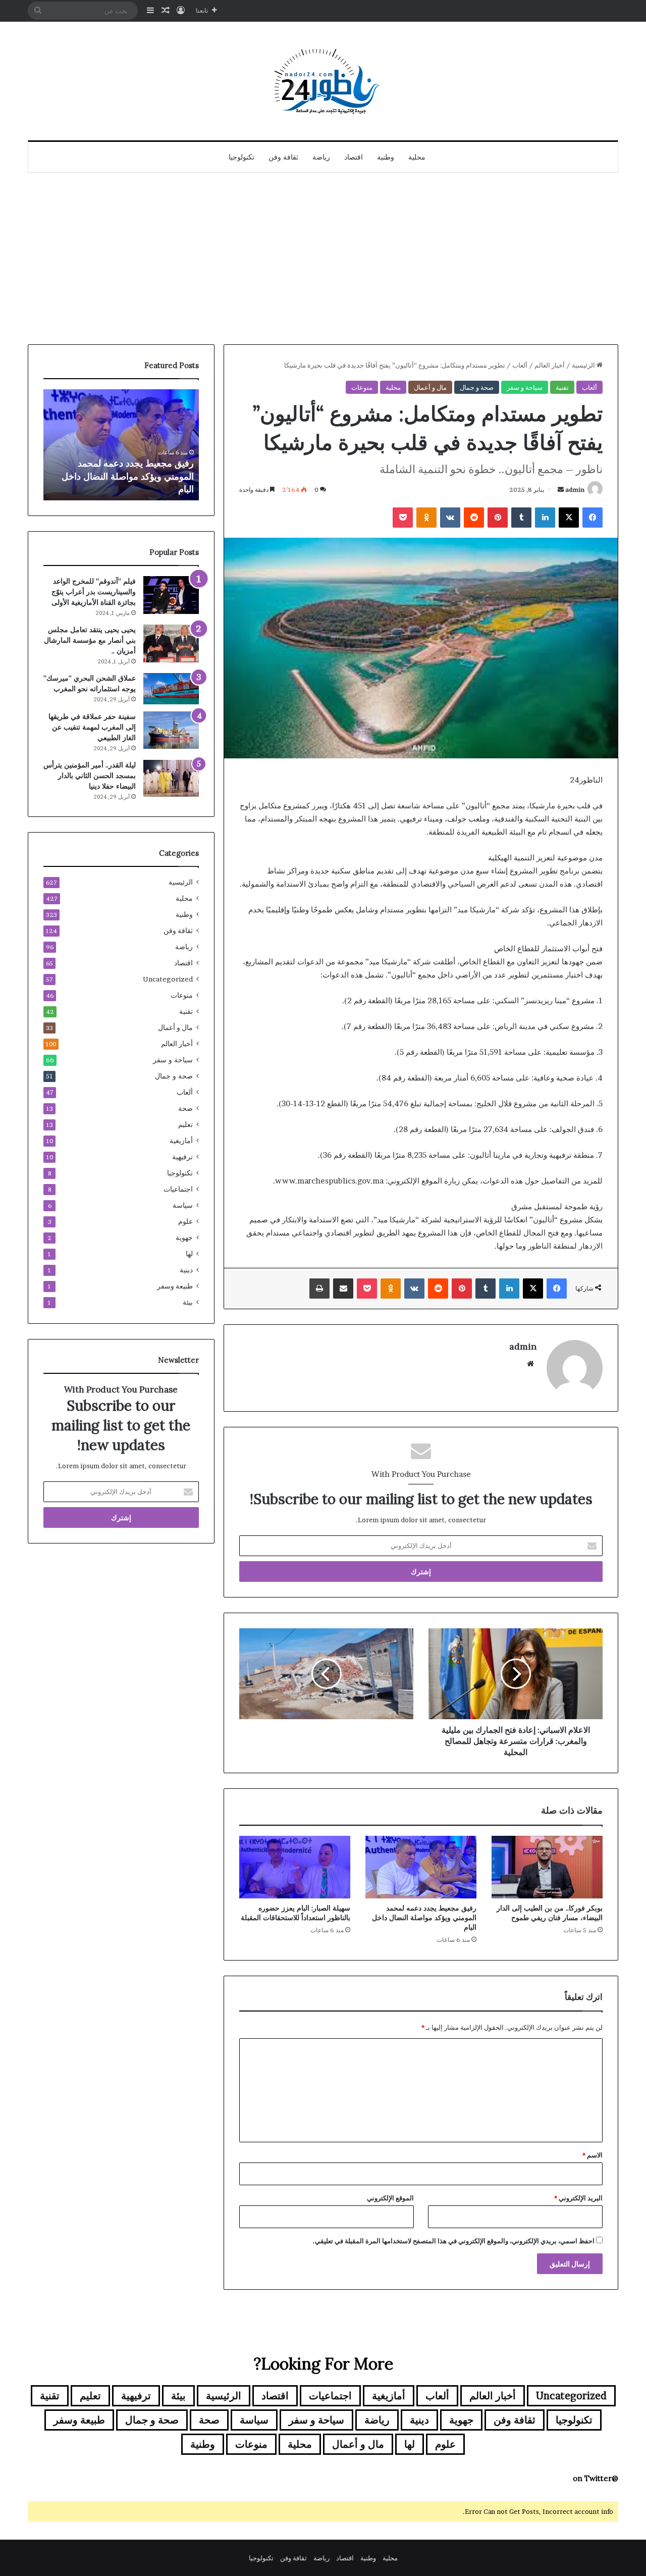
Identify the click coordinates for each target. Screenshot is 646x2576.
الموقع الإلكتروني (390, 2198)
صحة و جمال (477, 387)
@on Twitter (596, 2478)
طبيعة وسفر (175, 1286)
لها (189, 1254)
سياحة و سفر (525, 387)
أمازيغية (181, 1141)
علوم (185, 1221)
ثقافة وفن (283, 157)
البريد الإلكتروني (578, 2198)
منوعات (362, 387)
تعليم (185, 1124)
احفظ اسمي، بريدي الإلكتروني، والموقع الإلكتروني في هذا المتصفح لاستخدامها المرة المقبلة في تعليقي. (454, 2241)
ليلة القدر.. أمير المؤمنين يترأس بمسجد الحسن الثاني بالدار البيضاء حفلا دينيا (90, 776)
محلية (417, 157)
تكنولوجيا (241, 157)
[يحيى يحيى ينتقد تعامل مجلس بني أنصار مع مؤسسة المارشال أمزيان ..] (171, 643)
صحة (185, 1108)
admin (575, 490)
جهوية (184, 1238)
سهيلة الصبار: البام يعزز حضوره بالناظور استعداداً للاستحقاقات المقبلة (295, 1913)
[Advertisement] (323, 259)
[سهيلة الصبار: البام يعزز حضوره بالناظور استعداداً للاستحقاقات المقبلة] (295, 1867)
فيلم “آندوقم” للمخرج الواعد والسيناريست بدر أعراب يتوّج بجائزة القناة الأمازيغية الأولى (94, 592)
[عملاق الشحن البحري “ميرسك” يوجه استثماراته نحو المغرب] (171, 689)
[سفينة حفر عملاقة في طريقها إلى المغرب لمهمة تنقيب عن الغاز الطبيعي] (171, 730)
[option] (117, 445)
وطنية (386, 157)
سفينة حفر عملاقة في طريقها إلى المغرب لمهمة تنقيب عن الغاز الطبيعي (92, 727)
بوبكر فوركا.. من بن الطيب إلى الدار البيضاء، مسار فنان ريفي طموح (550, 1913)
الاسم (593, 2155)
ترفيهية (182, 1157)
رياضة (321, 157)
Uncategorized (168, 979)
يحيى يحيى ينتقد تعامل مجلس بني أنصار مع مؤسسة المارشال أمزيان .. (90, 640)
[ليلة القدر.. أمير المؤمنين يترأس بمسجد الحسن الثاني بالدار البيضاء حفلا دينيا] (171, 778)
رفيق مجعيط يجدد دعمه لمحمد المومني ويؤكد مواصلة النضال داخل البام (424, 1918)
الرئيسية (584, 365)
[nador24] (323, 81)
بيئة (188, 1302)
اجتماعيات (178, 1189)
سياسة (183, 1205)
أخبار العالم (550, 365)
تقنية (562, 387)
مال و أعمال (430, 387)
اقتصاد (354, 157)
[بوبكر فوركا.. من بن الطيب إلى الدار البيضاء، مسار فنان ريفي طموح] (547, 1867)
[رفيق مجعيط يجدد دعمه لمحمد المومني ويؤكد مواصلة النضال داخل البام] (421, 1867)
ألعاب (520, 365)
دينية (186, 1270)
